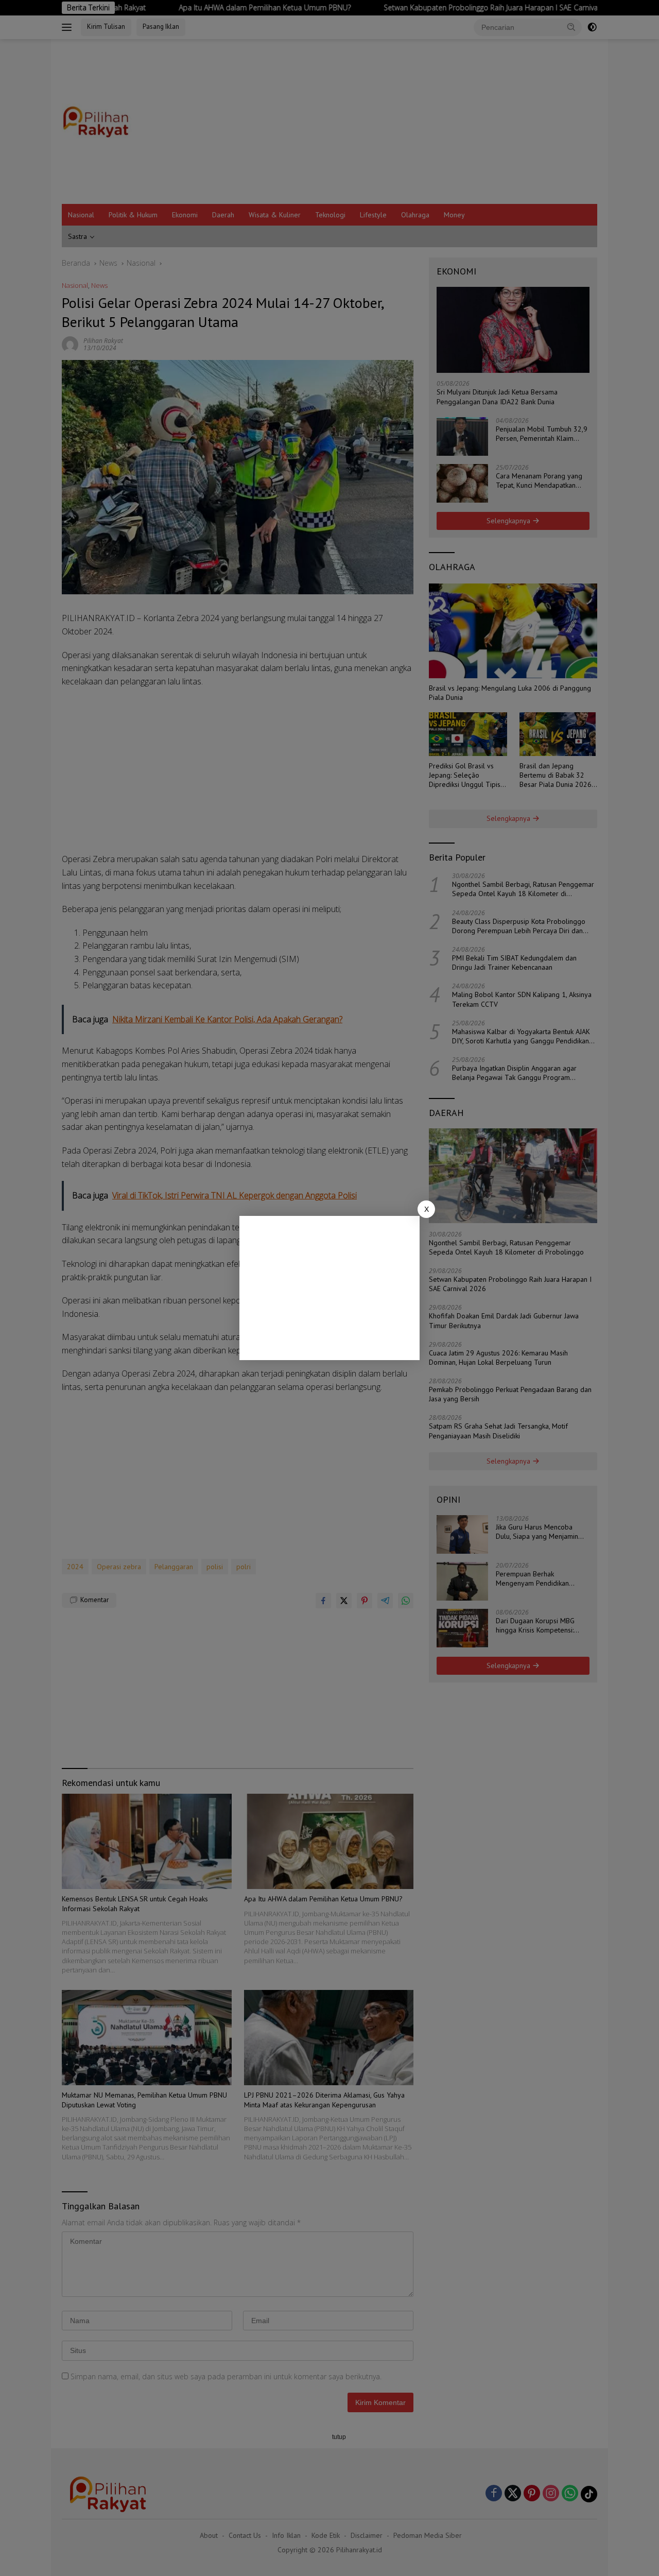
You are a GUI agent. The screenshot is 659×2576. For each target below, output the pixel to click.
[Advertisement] (329, 1288)
